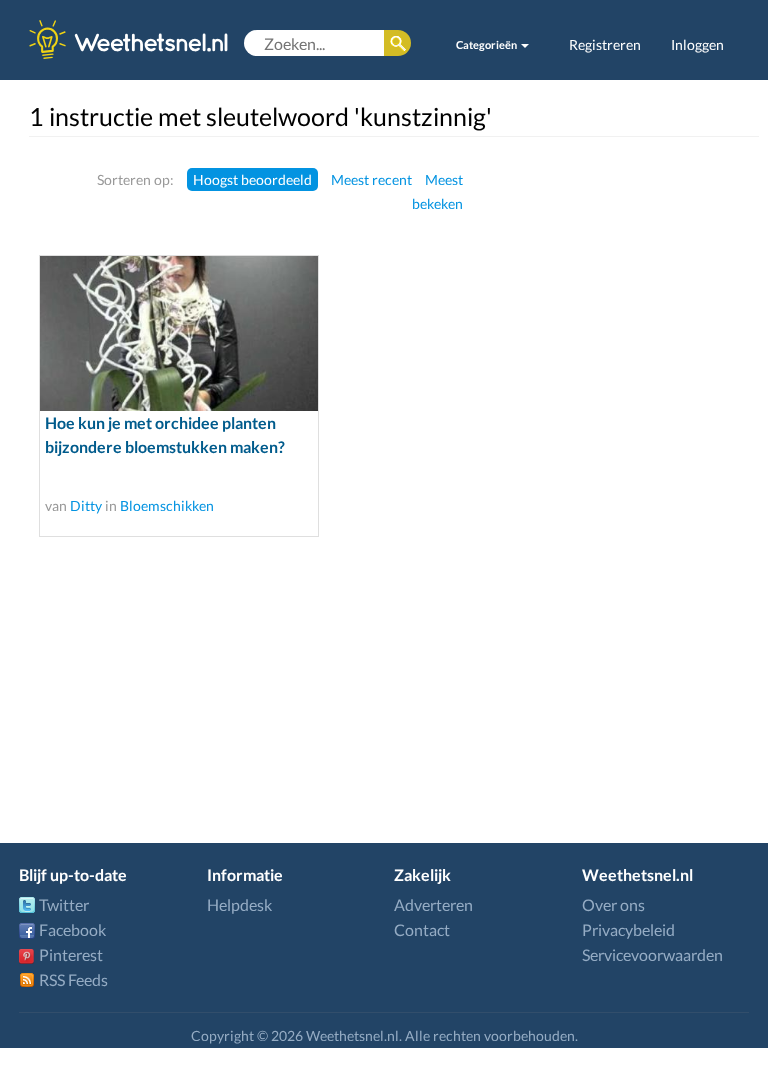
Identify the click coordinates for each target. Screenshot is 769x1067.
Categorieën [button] (487, 44)
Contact (422, 929)
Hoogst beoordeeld (252, 179)
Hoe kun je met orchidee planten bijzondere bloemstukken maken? (165, 434)
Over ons (613, 904)
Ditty (86, 505)
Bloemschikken (167, 505)
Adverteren (433, 904)
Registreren (605, 44)
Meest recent (371, 179)
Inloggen (697, 44)
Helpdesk (239, 904)
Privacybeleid (628, 929)
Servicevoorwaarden (652, 954)
